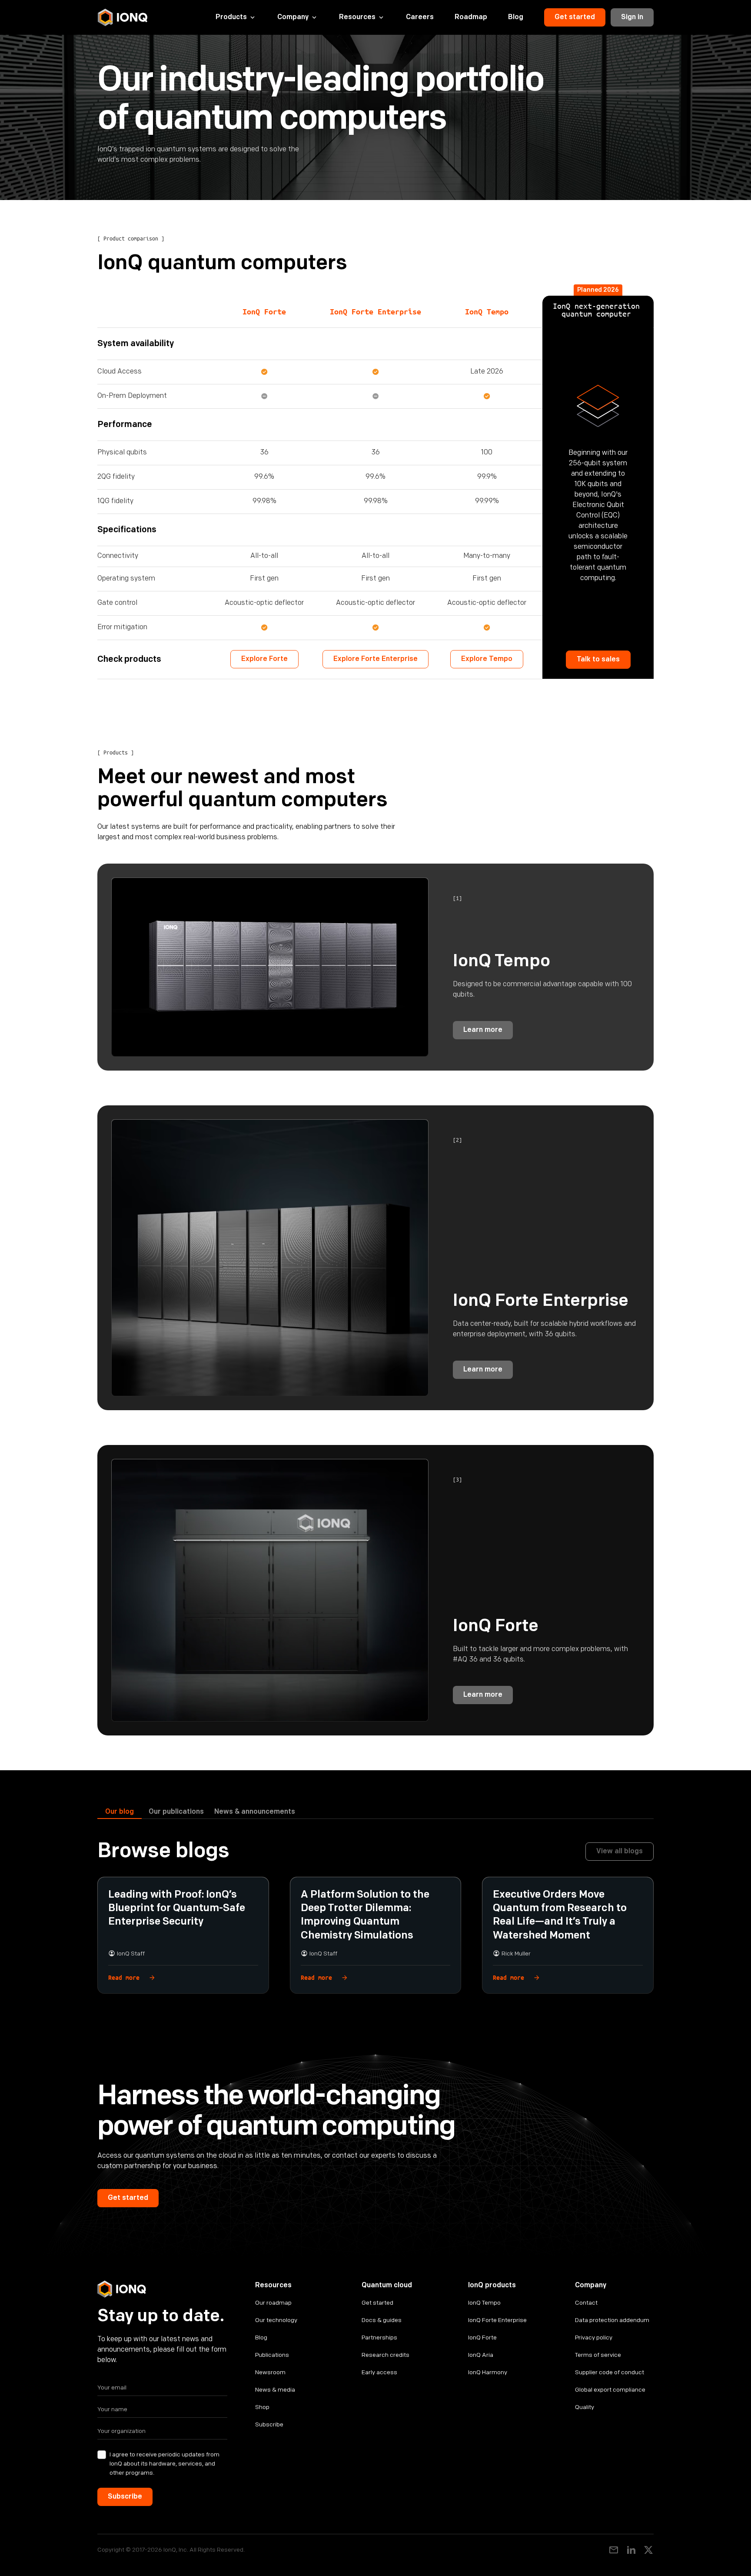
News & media (275, 2390)
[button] (236, 17)
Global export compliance (610, 2390)
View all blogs (620, 1851)
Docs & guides (382, 2320)
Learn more (483, 1030)
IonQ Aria (481, 2355)
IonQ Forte (482, 2337)
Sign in (632, 17)
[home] (123, 17)
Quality (585, 2407)
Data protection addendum (612, 2320)
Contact (586, 2303)
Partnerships (379, 2337)
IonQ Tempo (484, 2303)
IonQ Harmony (488, 2372)
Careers (420, 17)
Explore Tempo (487, 659)
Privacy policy (594, 2337)
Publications (272, 2355)
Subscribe (269, 2424)
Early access (379, 2372)
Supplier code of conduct (610, 2372)
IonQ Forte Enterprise (497, 2320)
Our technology (276, 2320)
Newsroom (270, 2372)
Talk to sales (598, 659)
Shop (262, 2407)
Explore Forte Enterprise (375, 659)
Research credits (385, 2355)
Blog (516, 17)
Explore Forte (264, 659)
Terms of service (598, 2355)
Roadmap (471, 17)
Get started (575, 17)
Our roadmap (273, 2303)
